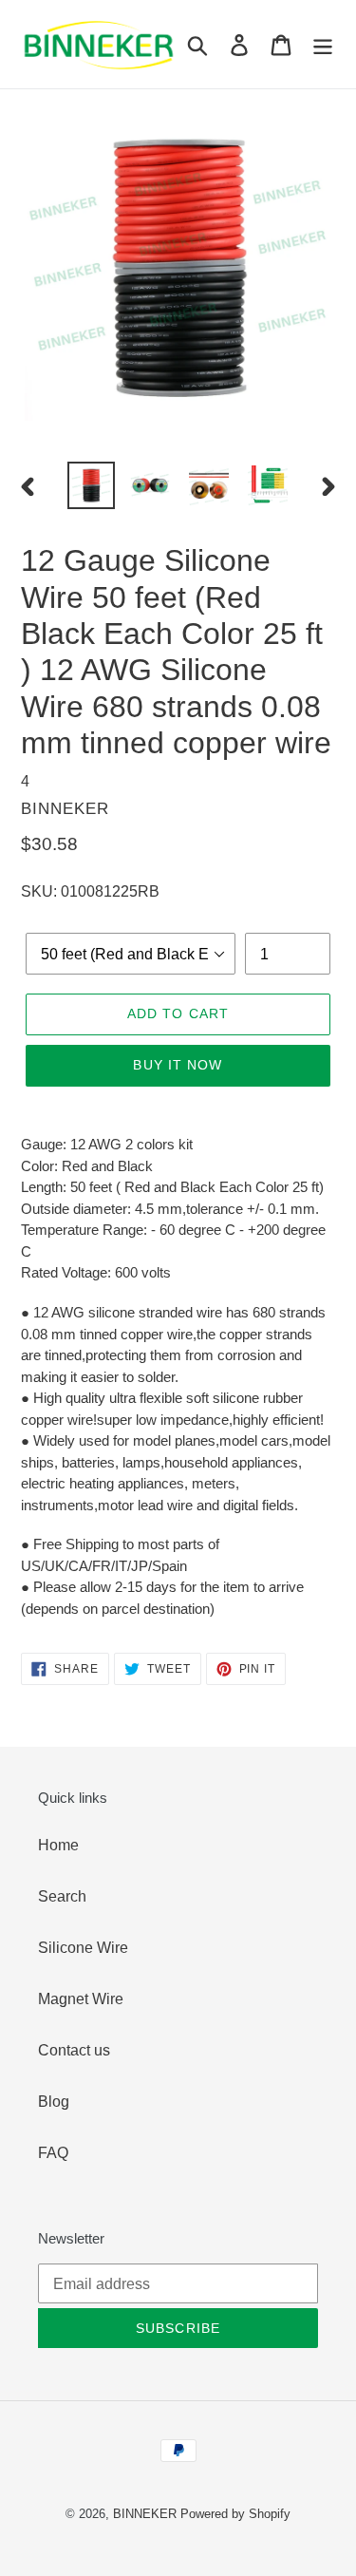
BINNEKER (145, 2513)
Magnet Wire (81, 1998)
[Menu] (323, 44)
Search (62, 1896)
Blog (54, 2101)
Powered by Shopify (235, 2513)
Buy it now (178, 1065)
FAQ (53, 2152)
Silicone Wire (83, 1947)
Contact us (74, 2050)
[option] (91, 485)
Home (58, 1845)
